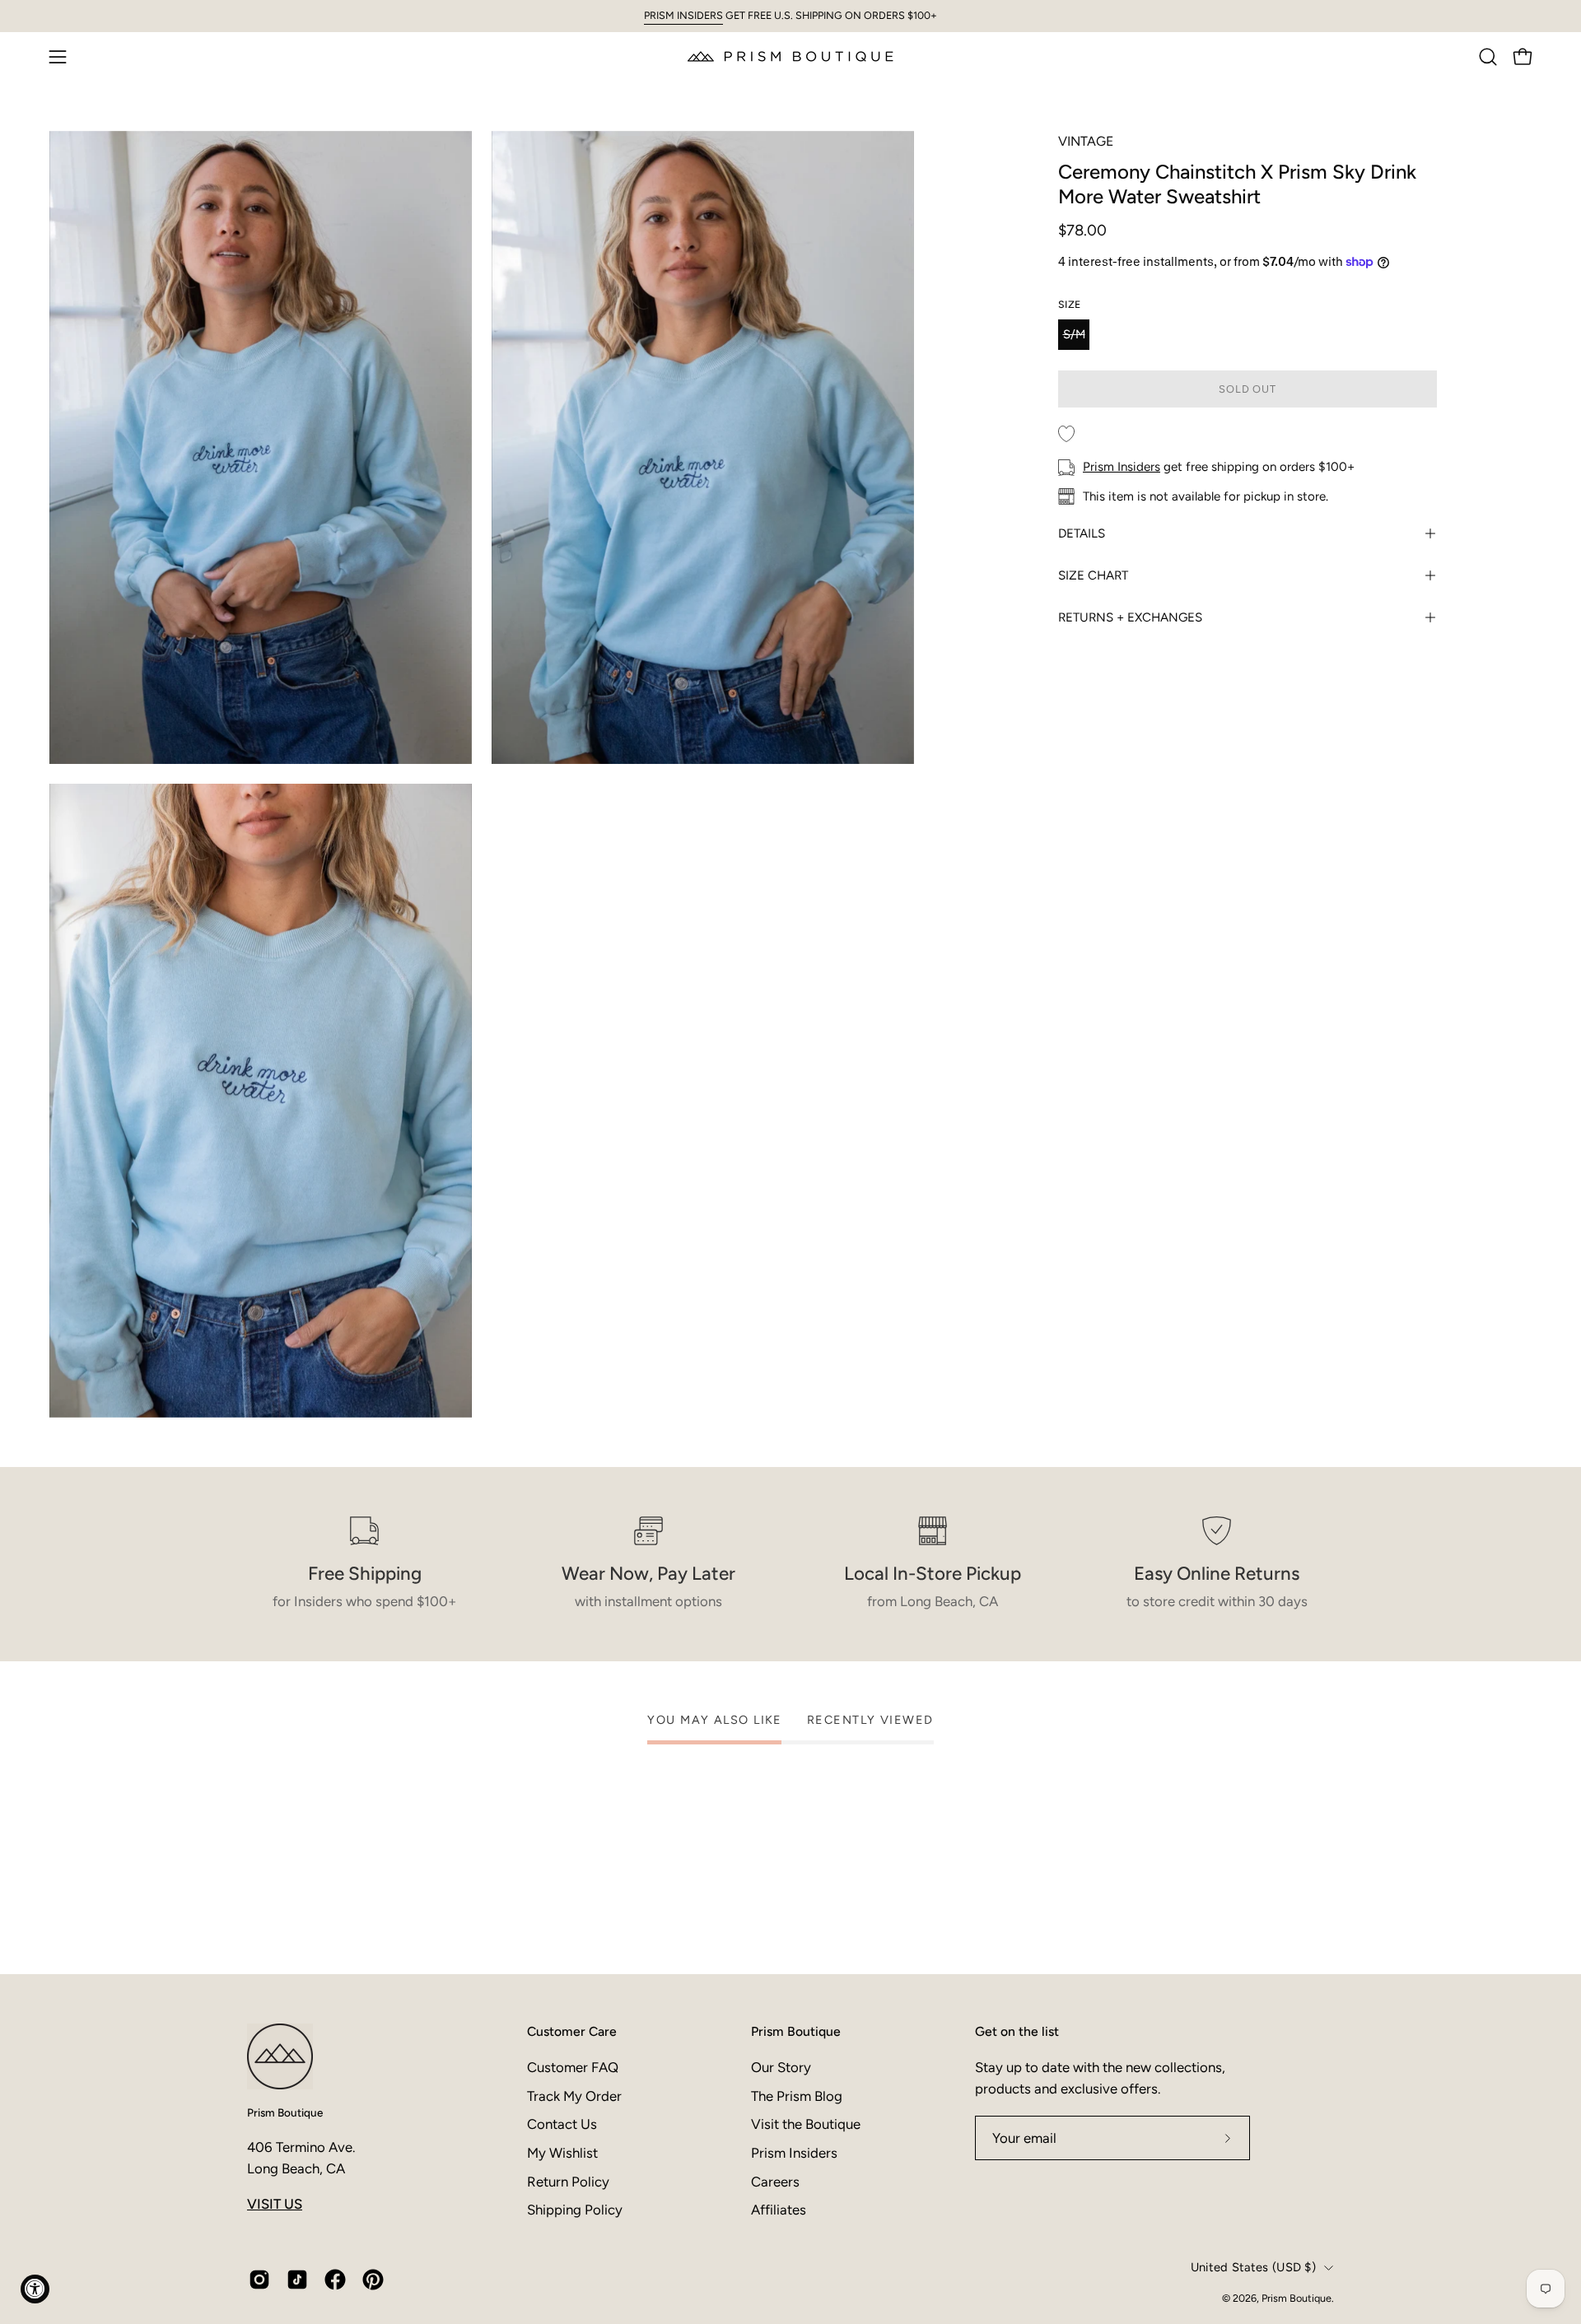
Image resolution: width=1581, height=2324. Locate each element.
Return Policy (568, 2181)
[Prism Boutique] (790, 56)
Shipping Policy (575, 2210)
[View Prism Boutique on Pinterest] (373, 2280)
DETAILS (1082, 533)
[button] (1488, 57)
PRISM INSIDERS (683, 15)
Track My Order (574, 2095)
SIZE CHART (1093, 575)
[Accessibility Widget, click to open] (35, 2289)
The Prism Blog (797, 2095)
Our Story (781, 2067)
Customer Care (572, 2031)
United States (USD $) (1253, 2267)
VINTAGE (1086, 141)
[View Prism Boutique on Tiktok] (297, 2280)
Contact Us (562, 2124)
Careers (775, 2181)
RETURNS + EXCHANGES (1130, 617)
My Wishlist (562, 2152)
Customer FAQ (573, 2067)
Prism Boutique (285, 2112)
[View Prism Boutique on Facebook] (335, 2280)
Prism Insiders (1122, 467)
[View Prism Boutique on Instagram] (259, 2280)
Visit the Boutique (806, 2124)
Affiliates (779, 2210)
